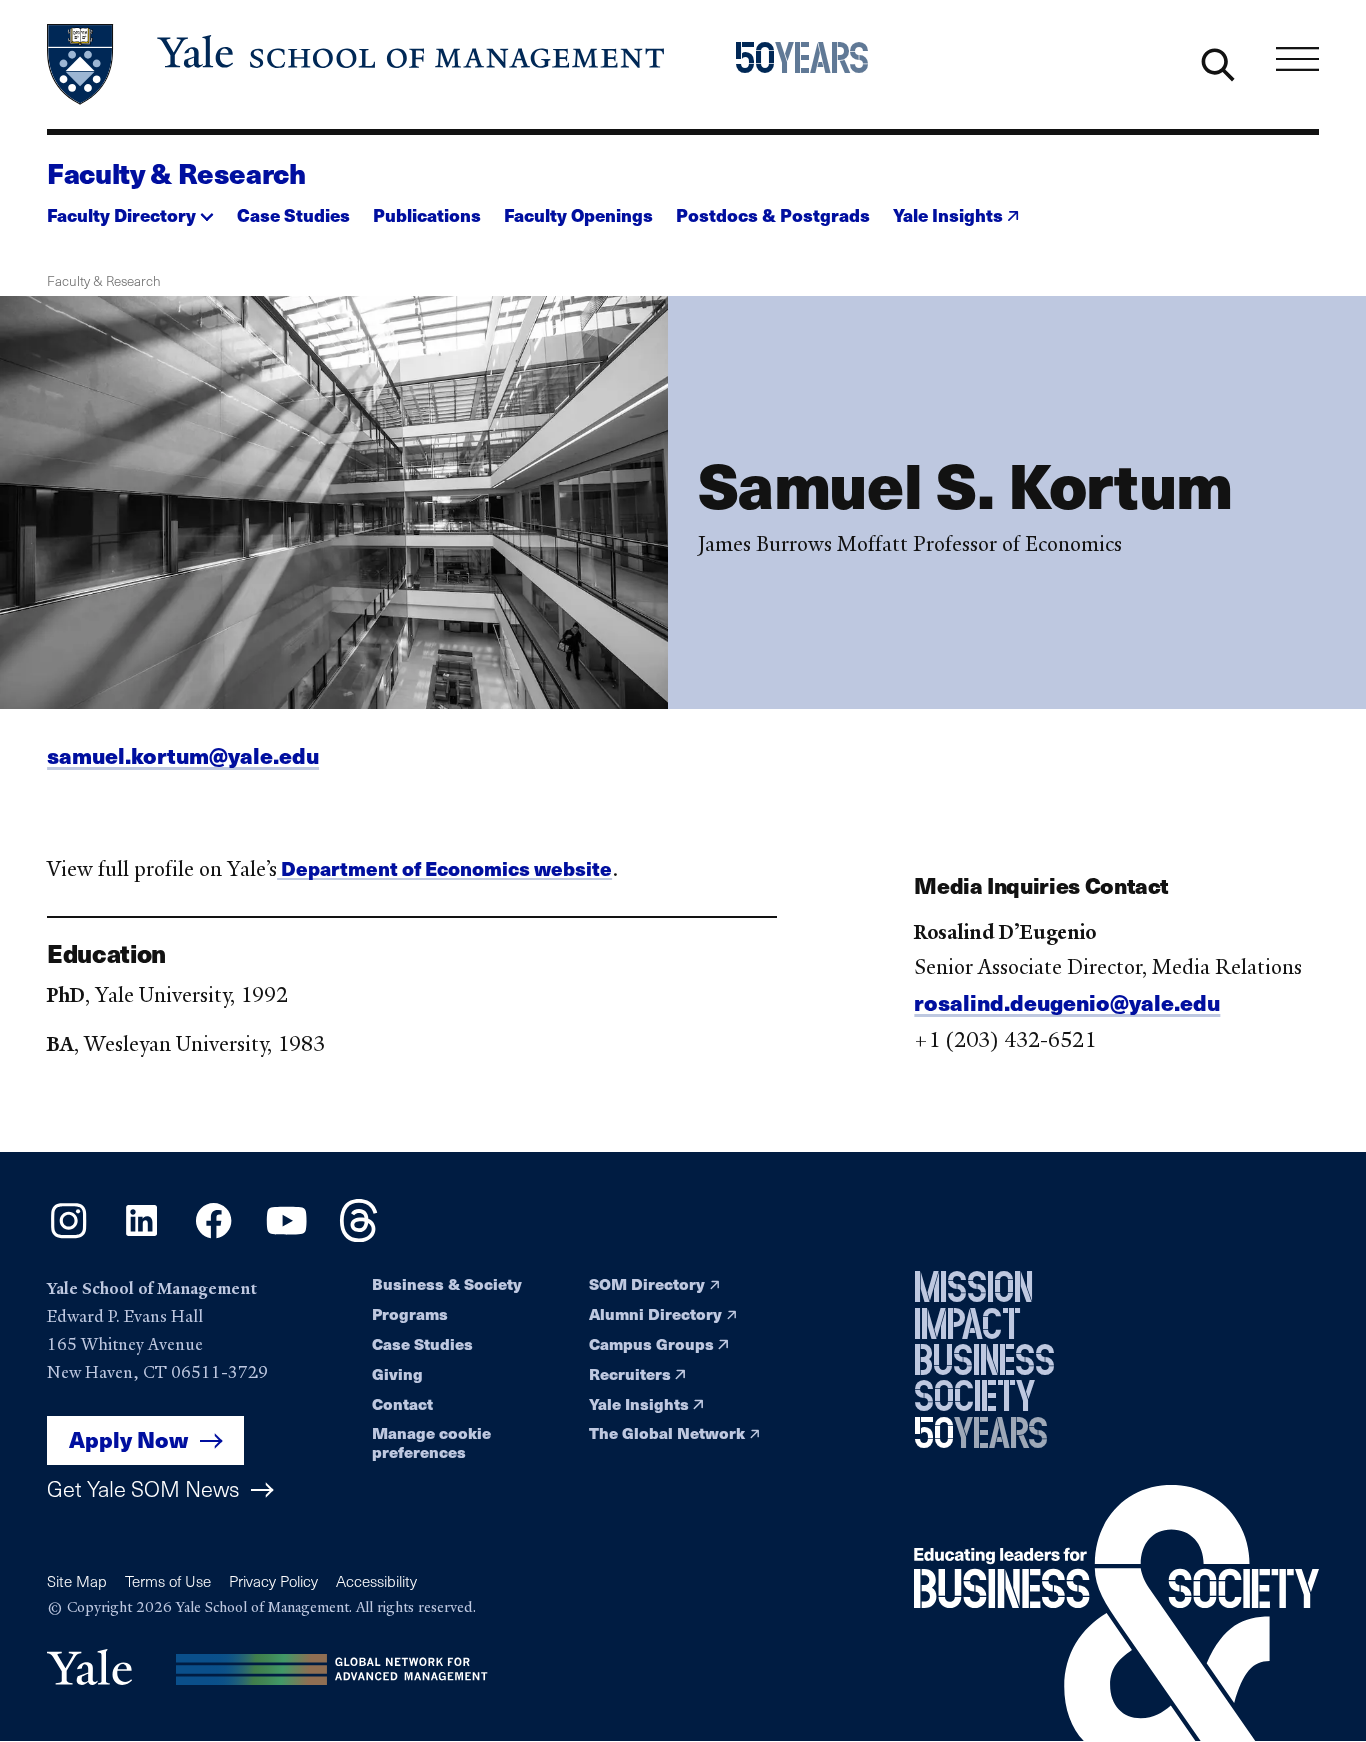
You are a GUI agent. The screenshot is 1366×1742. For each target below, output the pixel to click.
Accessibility (376, 1581)
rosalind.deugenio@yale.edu (1067, 1002)
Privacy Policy (273, 1581)
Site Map (77, 1581)
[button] (130, 209)
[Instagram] (68, 1235)
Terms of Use (168, 1581)
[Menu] (1297, 59)
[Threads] (358, 1235)
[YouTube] (286, 1235)
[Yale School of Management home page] (357, 64)
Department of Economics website (444, 868)
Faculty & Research (176, 172)
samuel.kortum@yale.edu (183, 755)
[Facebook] (213, 1235)
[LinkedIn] (141, 1235)
